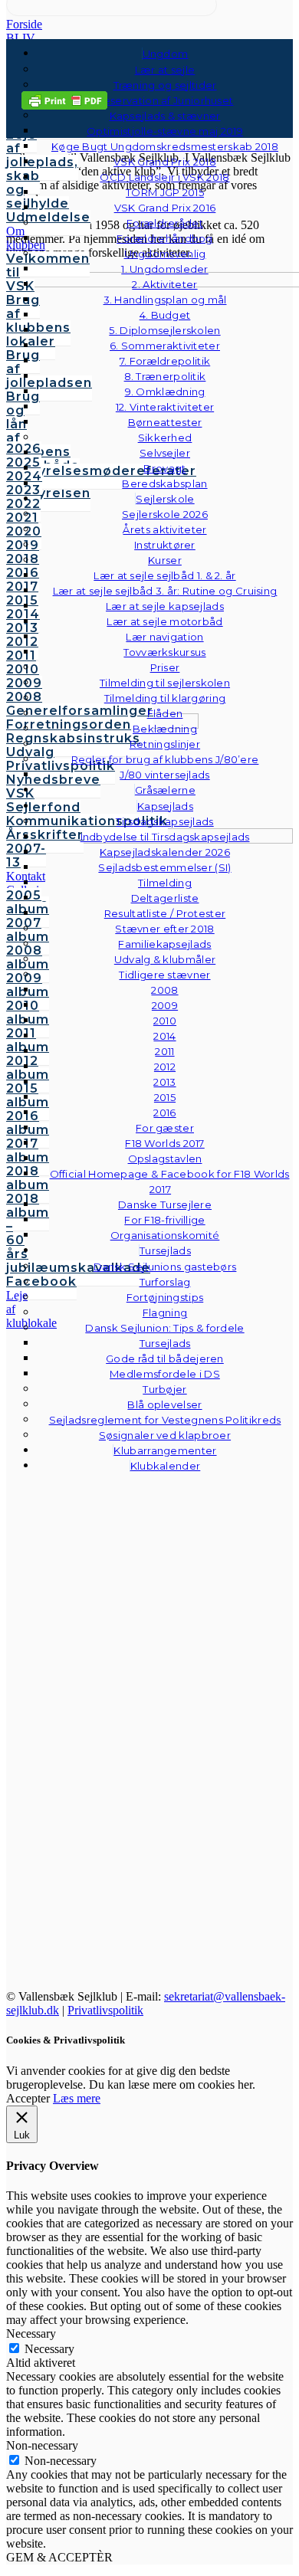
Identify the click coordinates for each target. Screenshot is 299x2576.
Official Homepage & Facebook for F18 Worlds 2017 (170, 1181)
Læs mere (77, 2098)
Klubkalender (166, 1466)
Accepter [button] (28, 2098)
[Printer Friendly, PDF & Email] (64, 99)
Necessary (49, 2349)
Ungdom (166, 54)
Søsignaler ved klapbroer (165, 1435)
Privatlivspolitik (105, 2010)
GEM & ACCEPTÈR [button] (59, 2557)
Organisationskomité (165, 1235)
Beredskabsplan (164, 483)
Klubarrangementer (165, 1450)
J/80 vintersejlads (164, 775)
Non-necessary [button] (42, 2445)
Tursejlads (165, 1250)
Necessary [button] (31, 2333)
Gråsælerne (165, 790)
